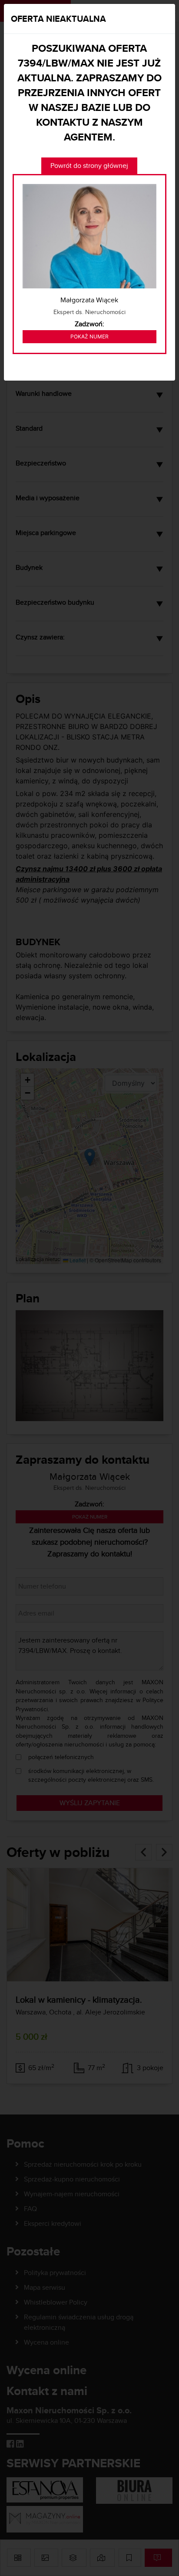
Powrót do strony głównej (89, 166)
